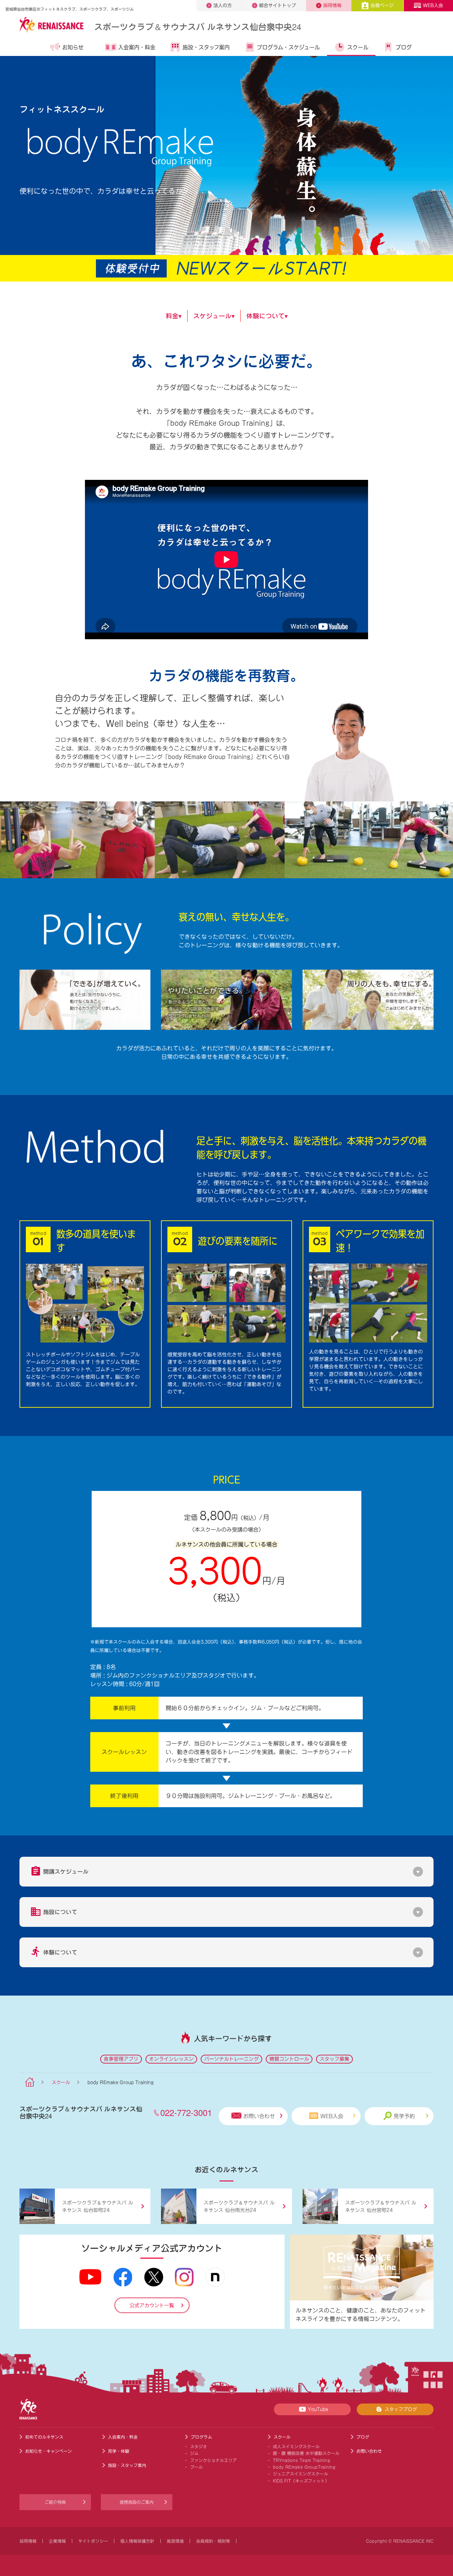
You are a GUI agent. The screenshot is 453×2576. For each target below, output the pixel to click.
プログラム (201, 2437)
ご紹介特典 (55, 2502)
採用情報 (332, 5)
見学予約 (404, 2116)
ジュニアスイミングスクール (300, 2474)
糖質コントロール (289, 2059)
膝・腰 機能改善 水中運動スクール (306, 2453)
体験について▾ (267, 316)
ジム (194, 2453)
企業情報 (57, 2541)
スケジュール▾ (214, 316)
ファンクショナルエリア (213, 2460)
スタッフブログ (401, 2409)
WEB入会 (433, 5)
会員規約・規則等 (213, 2541)
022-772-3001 (186, 2112)
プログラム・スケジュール (288, 47)
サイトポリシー (93, 2541)
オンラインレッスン (171, 2059)
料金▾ (174, 316)
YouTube (318, 2409)
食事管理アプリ (121, 2059)
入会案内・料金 (137, 47)
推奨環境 (175, 2541)
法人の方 (223, 5)
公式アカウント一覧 (152, 2305)
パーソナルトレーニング (231, 2059)
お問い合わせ (259, 2116)
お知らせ (73, 47)
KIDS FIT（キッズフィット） (301, 2481)
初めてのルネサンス (44, 2437)
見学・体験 (119, 2451)
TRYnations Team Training (302, 2460)
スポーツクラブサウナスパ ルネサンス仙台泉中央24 (198, 26)
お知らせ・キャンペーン (48, 2451)
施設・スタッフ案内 (206, 47)
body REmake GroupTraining (304, 2467)
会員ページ (382, 5)
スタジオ (199, 2446)
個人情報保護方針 (137, 2541)
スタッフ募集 (334, 2059)
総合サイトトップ (277, 5)
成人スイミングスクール (296, 2446)
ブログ (404, 47)
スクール (358, 47)
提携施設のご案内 (137, 2502)
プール (196, 2467)
